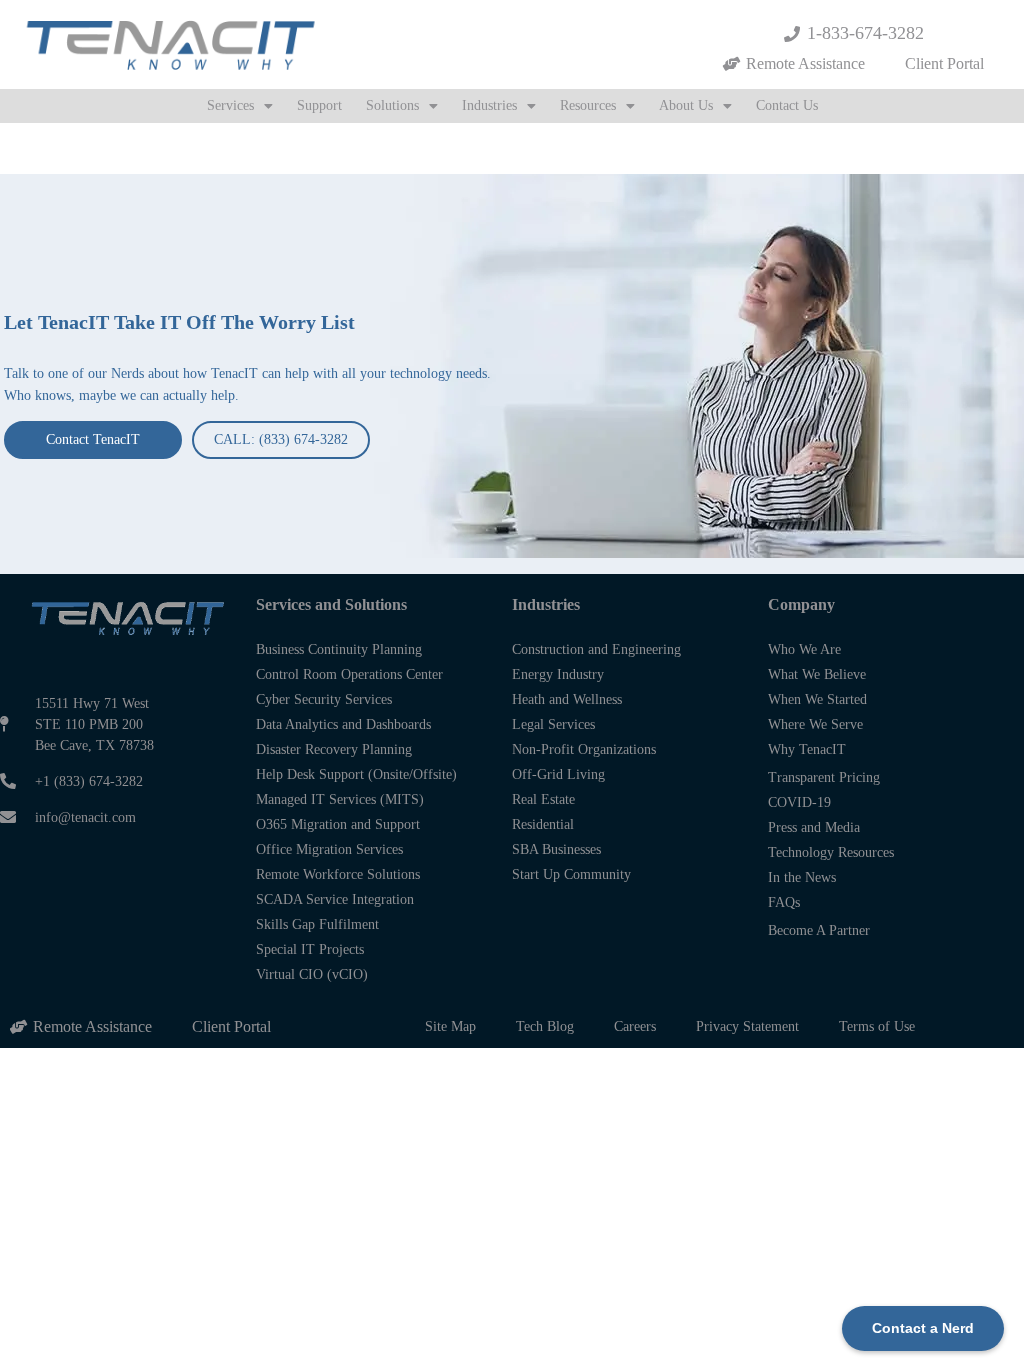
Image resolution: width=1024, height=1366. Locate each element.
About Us (686, 105)
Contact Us (787, 105)
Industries (489, 105)
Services (230, 105)
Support (319, 105)
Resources (588, 105)
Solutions (392, 105)
